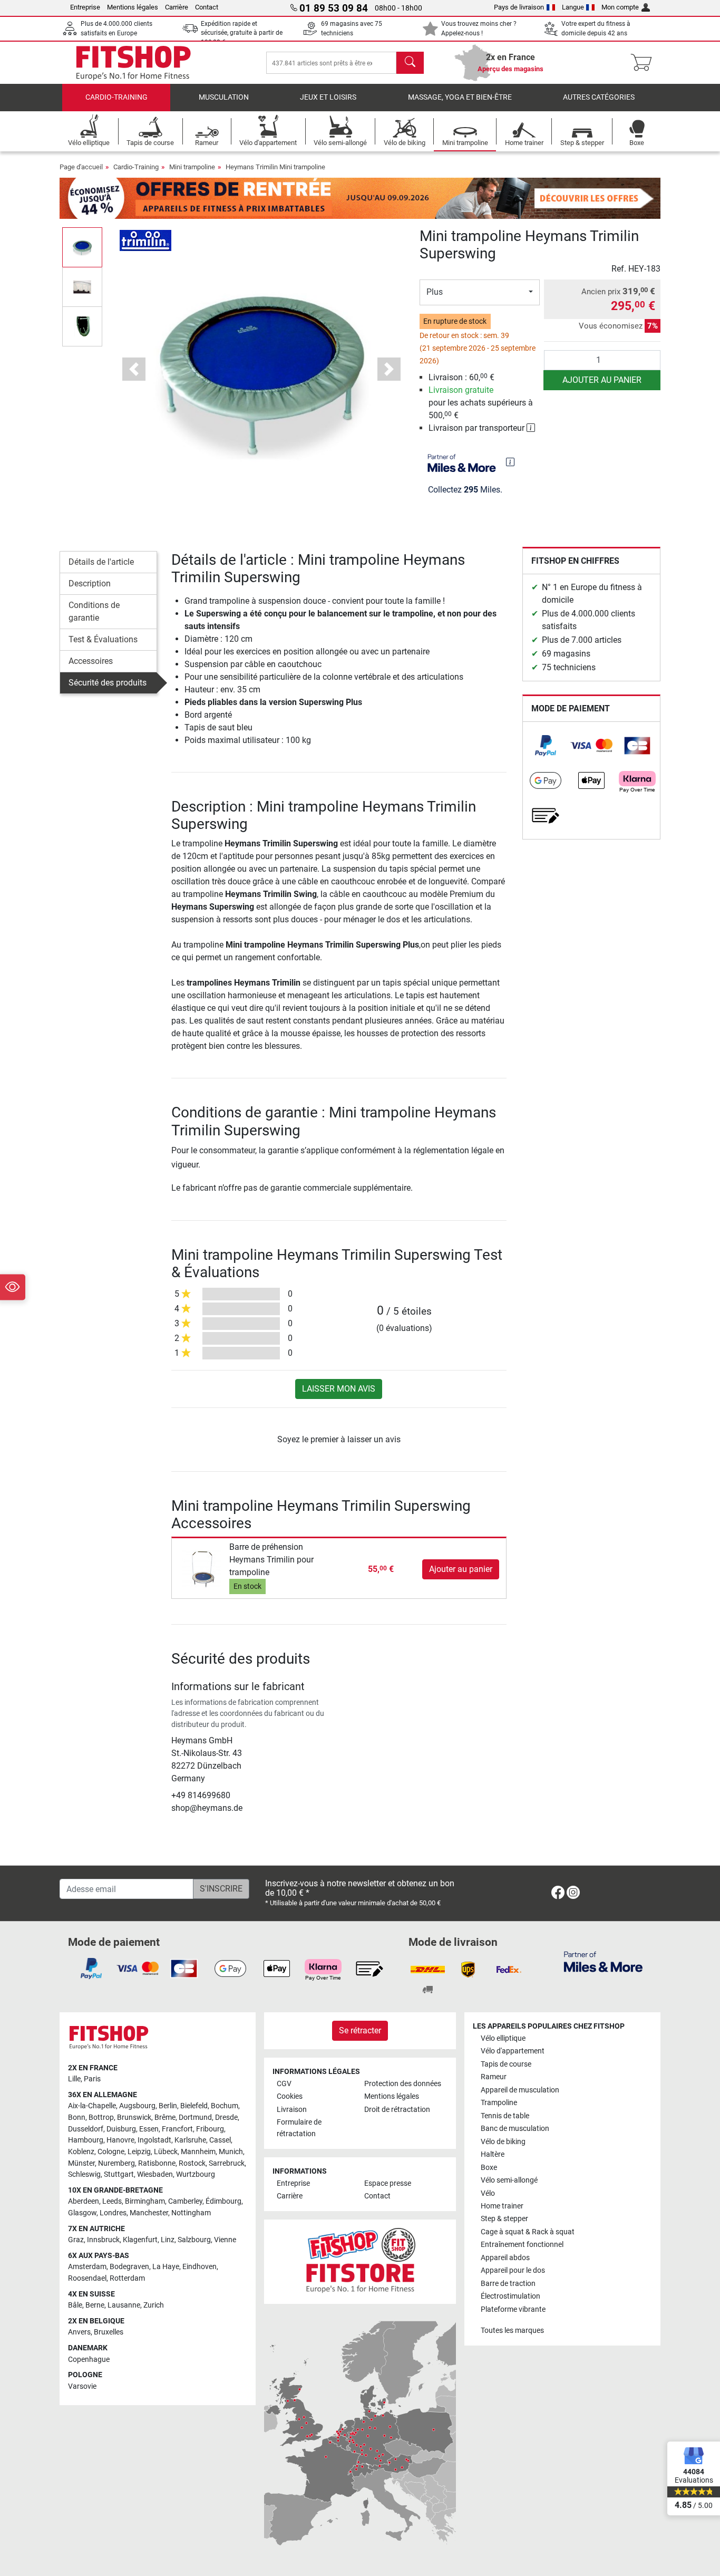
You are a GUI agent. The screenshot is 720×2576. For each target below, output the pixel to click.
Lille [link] (74, 2079)
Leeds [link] (112, 2201)
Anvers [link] (79, 2332)
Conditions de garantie (94, 611)
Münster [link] (81, 2163)
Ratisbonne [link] (157, 2163)
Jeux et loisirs (328, 97)
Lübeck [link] (166, 2152)
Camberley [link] (185, 2201)
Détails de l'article (101, 562)
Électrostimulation (510, 2296)
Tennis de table (505, 2116)
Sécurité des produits (108, 683)
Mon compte (620, 7)
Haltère (493, 2154)
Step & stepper (504, 2219)
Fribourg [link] (210, 2129)
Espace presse (388, 2183)
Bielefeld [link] (194, 2106)
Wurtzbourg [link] (196, 2174)
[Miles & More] (603, 1961)
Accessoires (91, 661)
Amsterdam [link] (87, 2267)
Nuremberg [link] (116, 2163)
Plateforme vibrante (513, 2309)
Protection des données (403, 2084)
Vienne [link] (225, 2240)
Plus (435, 292)
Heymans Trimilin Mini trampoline (275, 167)
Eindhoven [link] (200, 2267)
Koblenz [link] (81, 2152)
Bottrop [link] (101, 2117)
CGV (284, 2084)
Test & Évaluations (103, 639)
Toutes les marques (512, 2331)
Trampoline (499, 2103)
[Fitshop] (133, 62)
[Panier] (644, 63)
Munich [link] (231, 2152)
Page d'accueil (81, 167)
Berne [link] (95, 2305)
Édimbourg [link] (223, 2201)
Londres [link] (113, 2213)
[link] (546, 746)
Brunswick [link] (134, 2117)
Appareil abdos (505, 2258)
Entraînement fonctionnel (522, 2245)
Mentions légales (133, 7)
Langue (573, 7)
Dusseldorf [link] (86, 2129)
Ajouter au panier (602, 380)
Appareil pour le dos (513, 2270)
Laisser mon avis (339, 1389)
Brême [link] (165, 2117)
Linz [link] (168, 2240)
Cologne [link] (111, 2152)
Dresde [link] (226, 2117)
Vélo (488, 2193)
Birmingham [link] (145, 2201)
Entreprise (85, 7)
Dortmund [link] (195, 2117)
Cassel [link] (220, 2140)
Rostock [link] (192, 2163)
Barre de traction (508, 2284)
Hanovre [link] (120, 2140)
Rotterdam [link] (127, 2278)
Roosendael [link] (87, 2278)
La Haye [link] (166, 2267)
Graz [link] (76, 2240)
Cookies (290, 2096)
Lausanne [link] (124, 2305)
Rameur (494, 2077)
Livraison (292, 2110)
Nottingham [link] (191, 2213)
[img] (510, 462)
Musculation (224, 97)
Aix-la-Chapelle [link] (92, 2106)
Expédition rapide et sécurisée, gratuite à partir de (242, 33)
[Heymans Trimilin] (145, 240)
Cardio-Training (116, 97)
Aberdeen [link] (84, 2201)
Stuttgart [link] (119, 2174)
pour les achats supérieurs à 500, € (481, 403)
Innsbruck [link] (103, 2240)
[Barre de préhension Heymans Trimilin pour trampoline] (202, 1569)
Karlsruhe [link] (190, 2140)
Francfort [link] (177, 2129)
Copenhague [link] (89, 2360)
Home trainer (502, 2206)
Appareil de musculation (520, 2090)
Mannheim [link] (198, 2152)
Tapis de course (506, 2064)
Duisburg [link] (121, 2129)
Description (90, 583)
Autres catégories (599, 97)
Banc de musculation (515, 2129)
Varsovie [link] (82, 2386)
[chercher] (410, 63)
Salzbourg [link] (194, 2240)
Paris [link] (92, 2079)
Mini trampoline (192, 167)
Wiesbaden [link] (155, 2174)
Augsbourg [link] (137, 2106)
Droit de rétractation (397, 2110)
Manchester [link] (149, 2213)
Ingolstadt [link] (154, 2140)
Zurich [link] (154, 2305)
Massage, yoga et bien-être (460, 97)
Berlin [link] (168, 2106)
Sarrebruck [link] (227, 2163)
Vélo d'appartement (513, 2051)
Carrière (177, 7)
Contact (207, 7)
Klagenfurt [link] (140, 2240)
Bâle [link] (75, 2305)
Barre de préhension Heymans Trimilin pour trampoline (271, 1560)
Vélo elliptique (503, 2038)
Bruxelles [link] (109, 2332)
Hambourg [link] (86, 2140)
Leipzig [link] (139, 2152)
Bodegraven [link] (129, 2267)
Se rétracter (360, 2030)
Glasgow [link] (82, 2213)
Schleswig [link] (84, 2174)
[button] (82, 247)
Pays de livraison (519, 7)
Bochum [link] (225, 2106)
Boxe (489, 2168)
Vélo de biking (503, 2142)
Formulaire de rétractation (299, 2128)
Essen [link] (149, 2129)
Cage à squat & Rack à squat (528, 2232)
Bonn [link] (77, 2117)
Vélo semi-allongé (509, 2180)
